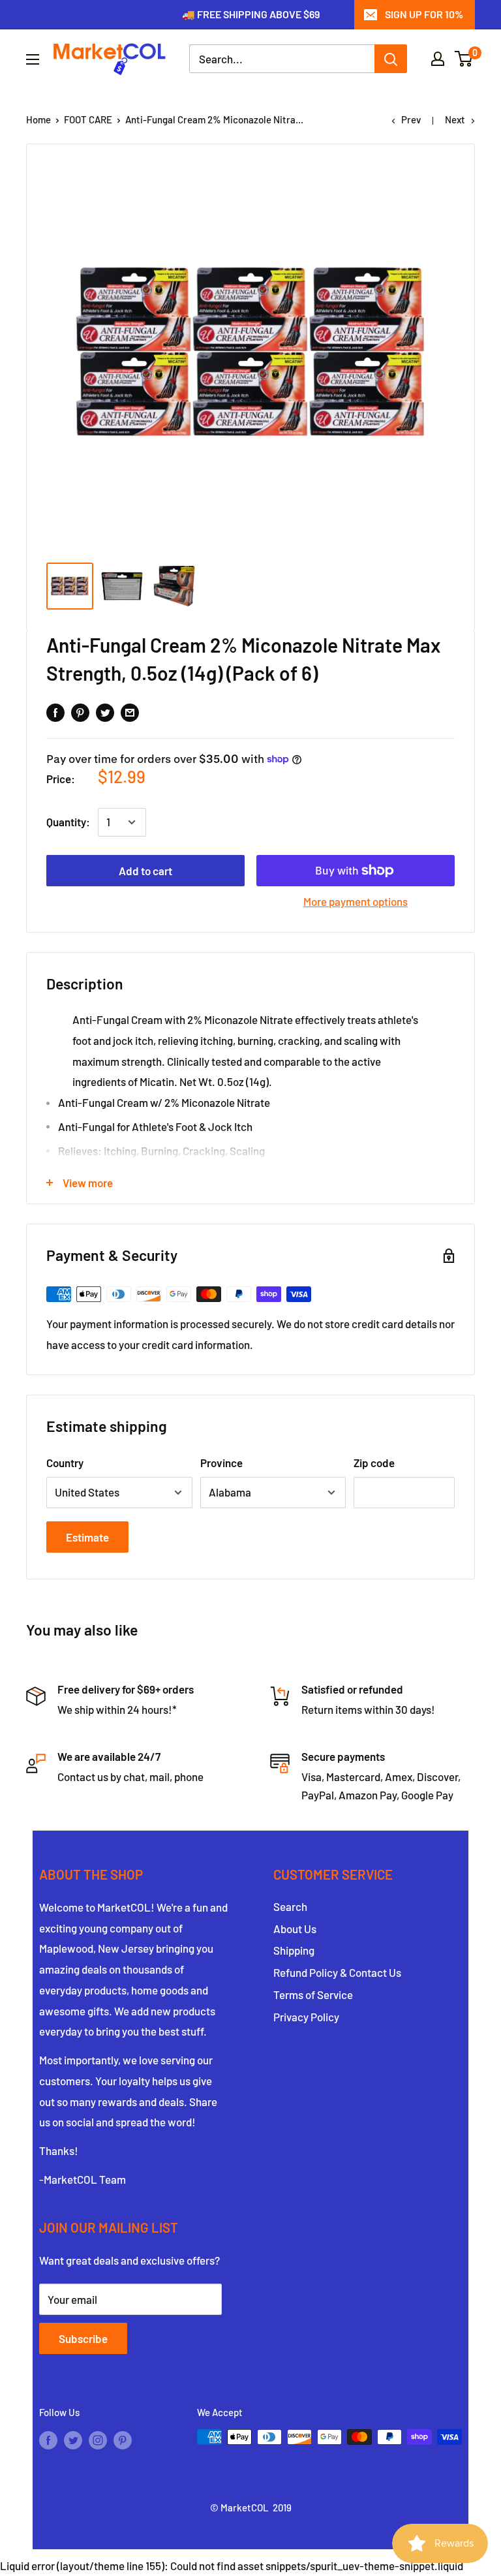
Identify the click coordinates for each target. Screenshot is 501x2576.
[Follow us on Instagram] (98, 2439)
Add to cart (145, 871)
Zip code (374, 1463)
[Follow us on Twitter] (73, 2439)
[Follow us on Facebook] (48, 2439)
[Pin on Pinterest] (80, 712)
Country (65, 1463)
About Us (295, 1929)
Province (221, 1463)
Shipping (294, 1950)
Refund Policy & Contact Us (337, 1972)
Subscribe (83, 2338)
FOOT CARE (88, 119)
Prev (411, 119)
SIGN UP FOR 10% (424, 14)
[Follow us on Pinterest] (123, 2439)
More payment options (356, 901)
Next (455, 119)
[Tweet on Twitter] (105, 712)
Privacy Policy (306, 2017)
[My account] (438, 59)
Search (290, 1906)
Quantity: (68, 822)
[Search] (391, 59)
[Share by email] (130, 712)
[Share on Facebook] (55, 712)
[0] (464, 59)
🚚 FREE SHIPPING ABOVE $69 (251, 14)
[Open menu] (33, 59)
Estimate (87, 1537)
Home (38, 119)
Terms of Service (313, 1994)
